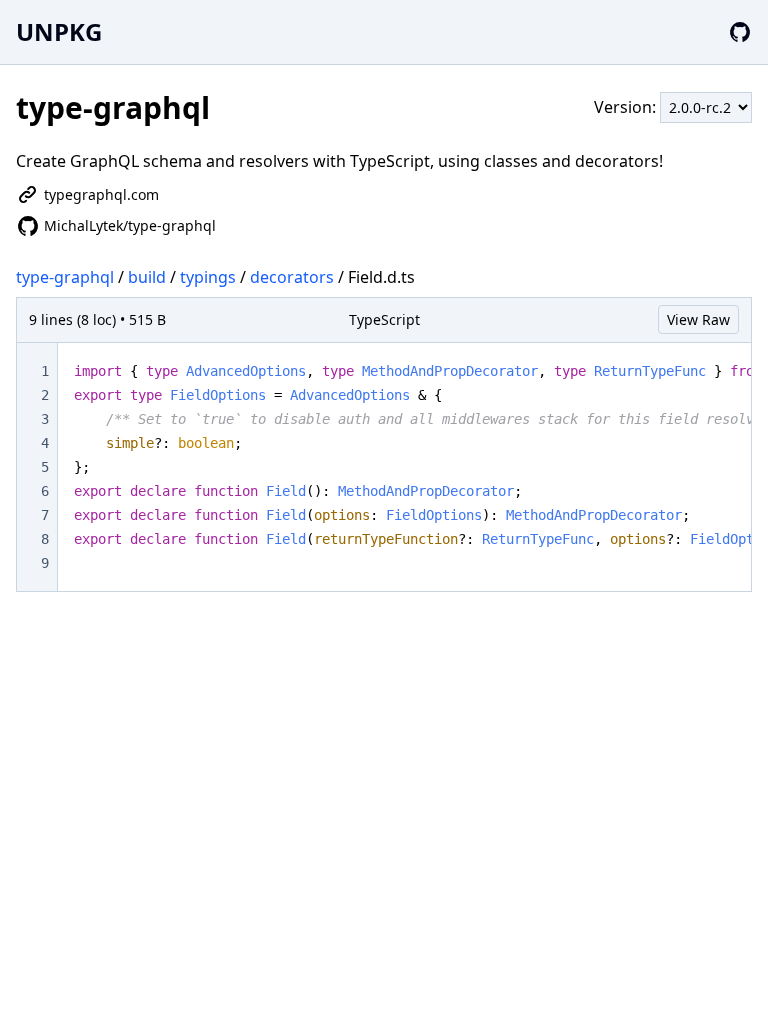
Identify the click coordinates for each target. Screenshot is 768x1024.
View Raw (698, 319)
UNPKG (59, 31)
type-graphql (65, 277)
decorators (292, 277)
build (147, 277)
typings (208, 277)
